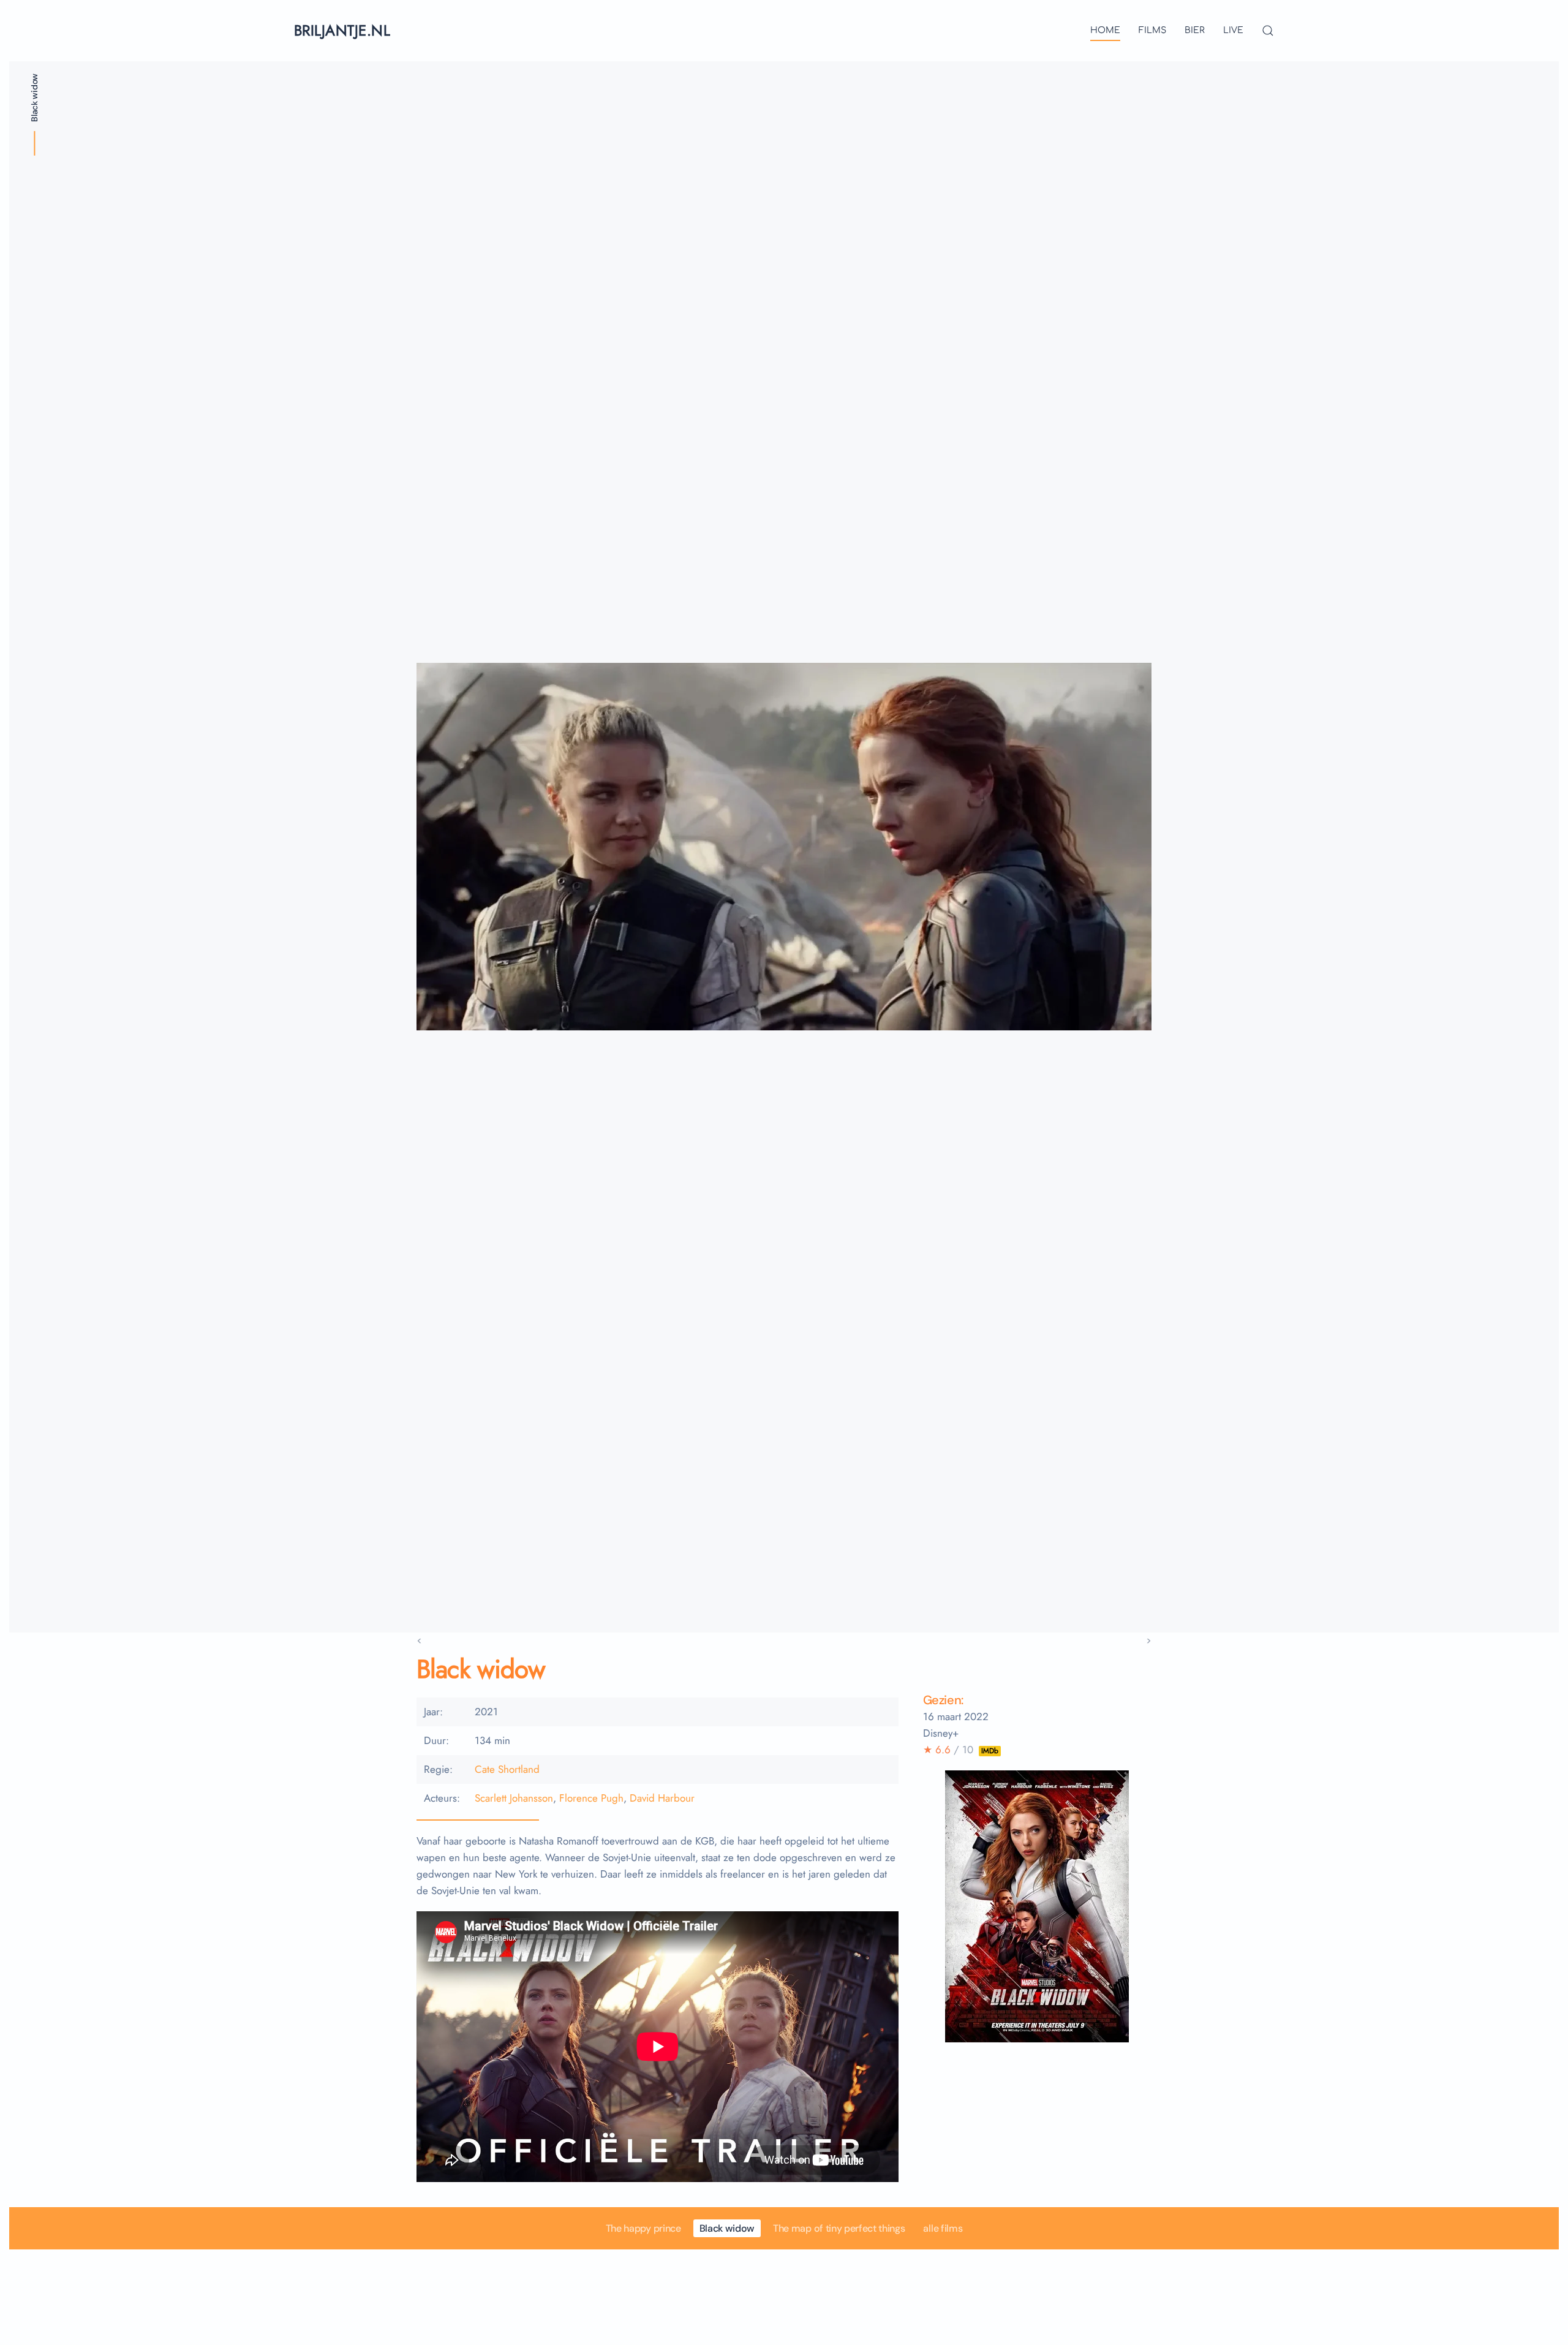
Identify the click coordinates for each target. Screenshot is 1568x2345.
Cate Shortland (507, 1769)
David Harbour (662, 1798)
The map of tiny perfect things (839, 2228)
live (1233, 30)
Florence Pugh (591, 1798)
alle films (943, 2228)
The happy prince (643, 2228)
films (1152, 30)
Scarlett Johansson (514, 1798)
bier (1195, 30)
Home (1105, 30)
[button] (1268, 31)
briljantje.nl (342, 30)
